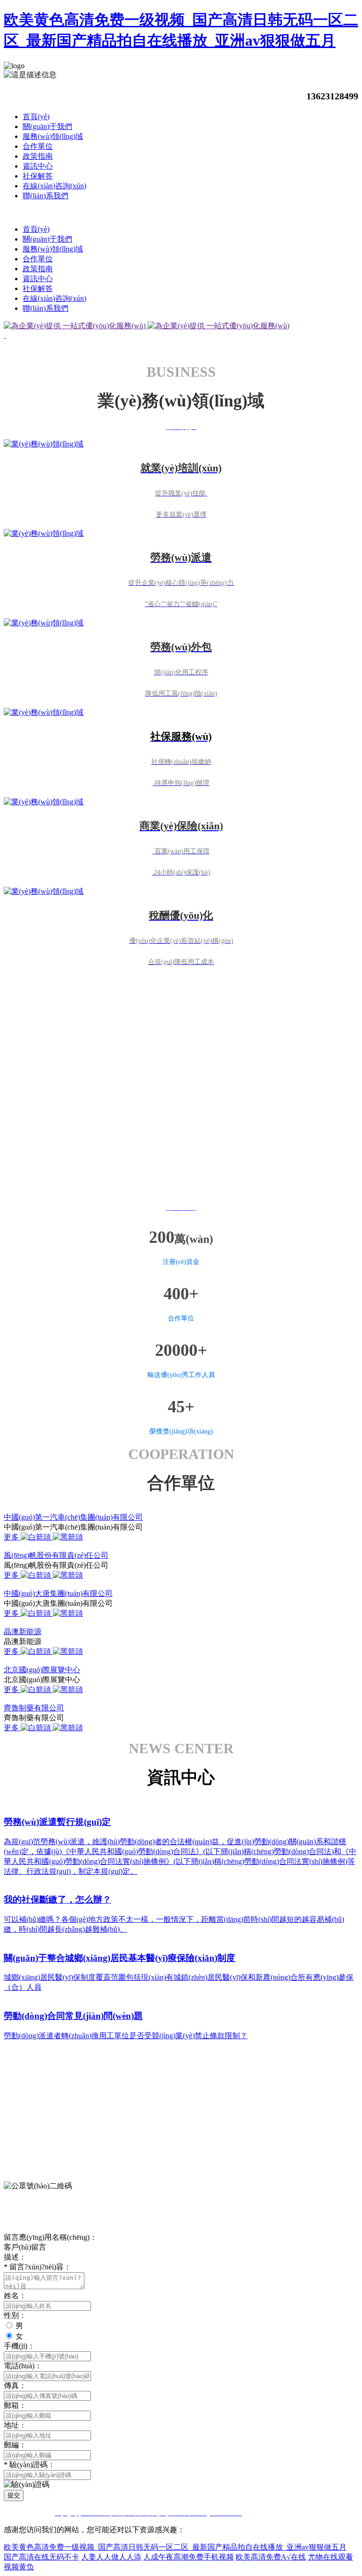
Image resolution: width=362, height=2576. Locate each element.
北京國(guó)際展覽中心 (42, 1670)
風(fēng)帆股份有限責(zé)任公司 (56, 1555)
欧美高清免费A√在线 (271, 2557)
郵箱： (15, 2405)
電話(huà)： (23, 2366)
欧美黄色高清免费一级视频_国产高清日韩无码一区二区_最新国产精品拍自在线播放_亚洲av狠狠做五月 (175, 2547)
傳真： (15, 2386)
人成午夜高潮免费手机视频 (189, 2557)
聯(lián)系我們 (45, 196)
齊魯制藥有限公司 (34, 1708)
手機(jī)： (19, 2346)
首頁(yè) (36, 117)
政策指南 (38, 156)
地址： (15, 2425)
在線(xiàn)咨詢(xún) (54, 186)
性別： (15, 2315)
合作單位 (38, 146)
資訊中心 (38, 166)
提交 (14, 2495)
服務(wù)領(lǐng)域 (53, 136)
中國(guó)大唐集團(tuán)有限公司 (58, 1593)
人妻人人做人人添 (111, 2557)
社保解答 (38, 176)
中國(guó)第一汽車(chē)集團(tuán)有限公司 (73, 1517)
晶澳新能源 (23, 1632)
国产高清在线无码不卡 (41, 2557)
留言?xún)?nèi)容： (37, 2267)
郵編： (15, 2445)
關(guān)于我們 (47, 126)
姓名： (15, 2296)
